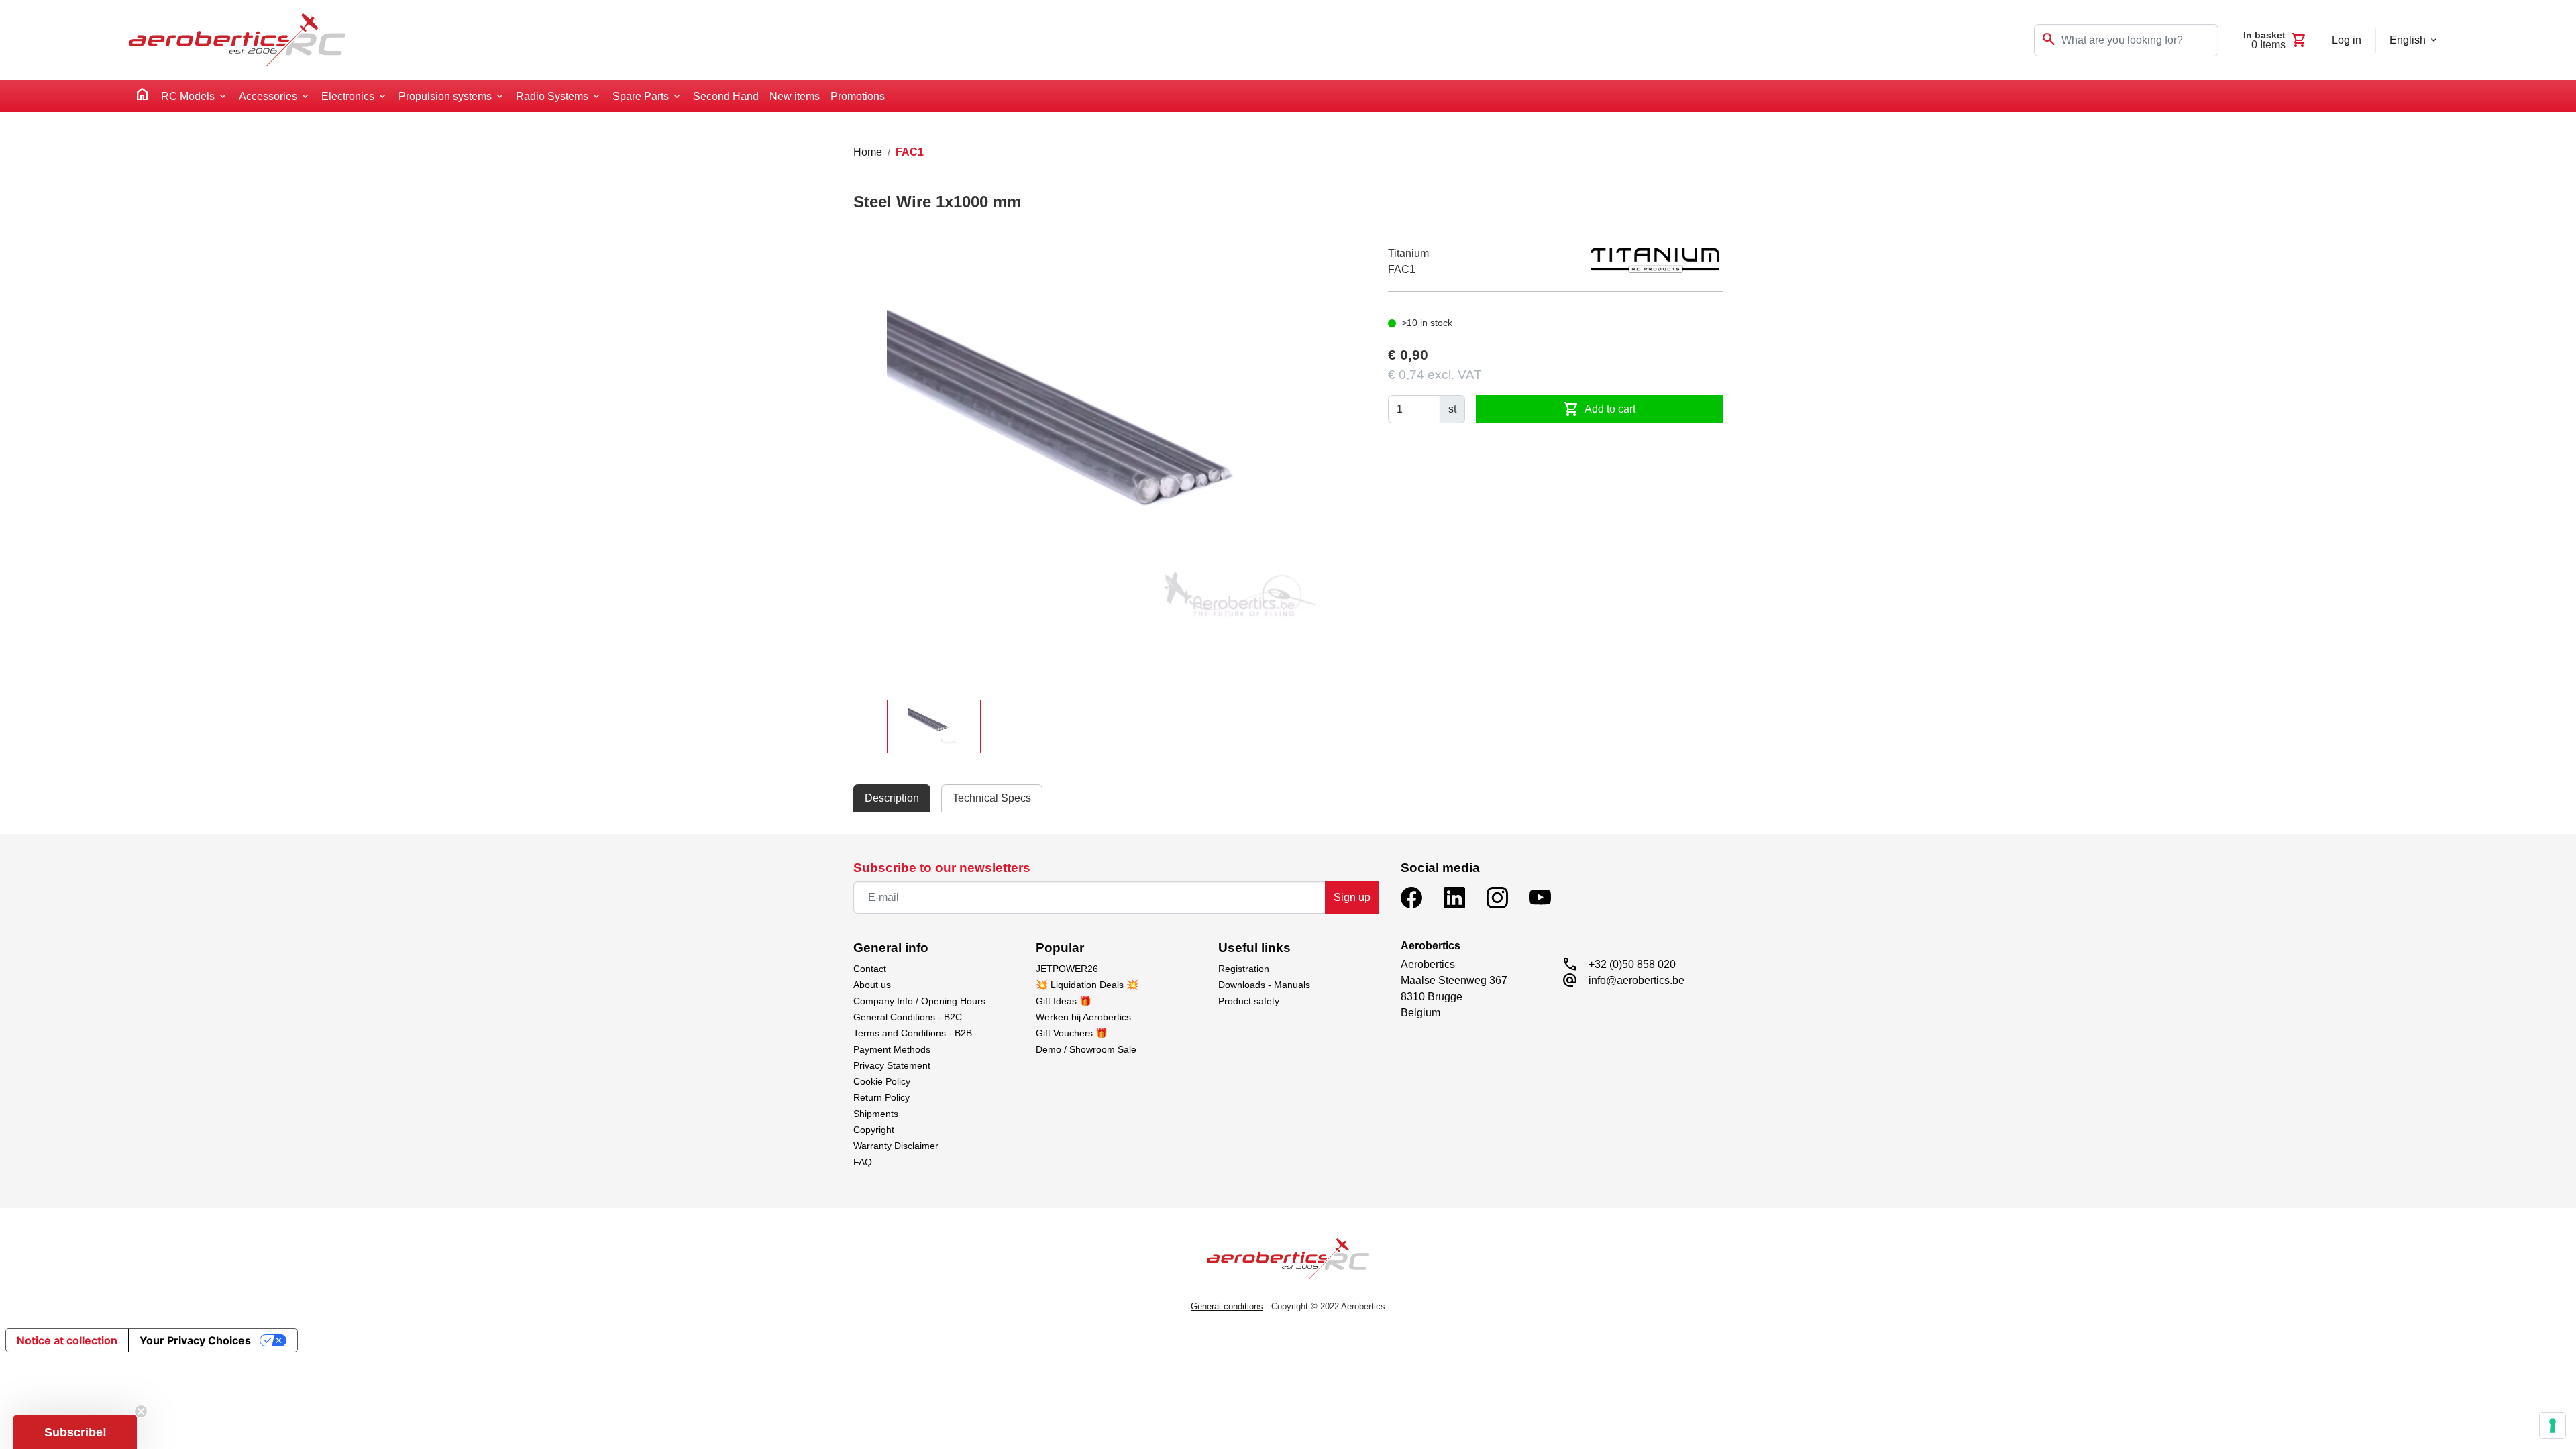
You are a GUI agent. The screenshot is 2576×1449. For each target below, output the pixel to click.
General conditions (1227, 1306)
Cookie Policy (882, 1081)
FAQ (863, 1162)
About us (872, 985)
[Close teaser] (141, 1411)
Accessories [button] (268, 96)
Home (868, 152)
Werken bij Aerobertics (1083, 1017)
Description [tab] (892, 798)
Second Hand (726, 96)
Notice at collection (67, 1340)
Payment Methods (892, 1049)
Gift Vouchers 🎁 (1072, 1033)
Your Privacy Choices (195, 1340)
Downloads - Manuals (1264, 985)
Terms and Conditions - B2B (913, 1033)
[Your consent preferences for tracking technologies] (2553, 1426)
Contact (870, 969)
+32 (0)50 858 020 (1632, 964)
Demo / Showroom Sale (1086, 1049)
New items (795, 96)
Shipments (876, 1114)
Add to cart (1599, 409)
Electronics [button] (348, 96)
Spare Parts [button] (641, 96)
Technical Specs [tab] (992, 798)
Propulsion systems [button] (445, 96)
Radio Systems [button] (552, 96)
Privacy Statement (892, 1065)
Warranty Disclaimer (896, 1146)
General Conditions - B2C (908, 1017)
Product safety (1249, 1001)
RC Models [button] (188, 96)
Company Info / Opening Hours (919, 1001)
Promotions (858, 96)
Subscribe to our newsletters (942, 868)
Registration (1244, 969)
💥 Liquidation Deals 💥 (1087, 985)
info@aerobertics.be (1636, 980)
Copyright (874, 1130)
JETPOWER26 (1067, 969)
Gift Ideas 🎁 (1064, 1001)
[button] (75, 1432)
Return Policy (881, 1097)
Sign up (1352, 897)
